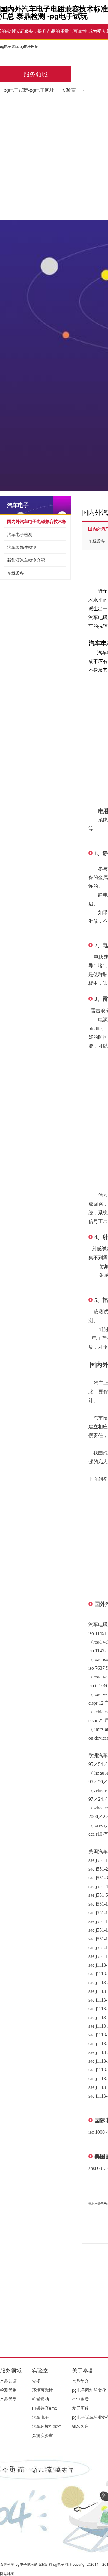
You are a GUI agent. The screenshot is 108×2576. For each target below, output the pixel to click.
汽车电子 (18, 505)
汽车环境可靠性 (47, 2426)
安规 (36, 2381)
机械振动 (40, 2399)
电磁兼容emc (45, 2408)
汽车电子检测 (20, 534)
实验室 (69, 90)
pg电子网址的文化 (89, 2390)
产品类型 (8, 2399)
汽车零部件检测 (22, 547)
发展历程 (80, 2408)
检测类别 (8, 2390)
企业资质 (80, 2399)
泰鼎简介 (80, 2381)
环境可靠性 (43, 2390)
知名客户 (80, 2426)
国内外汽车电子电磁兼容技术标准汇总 (37, 523)
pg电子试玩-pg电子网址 (19, 46)
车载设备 (16, 573)
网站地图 (7, 2573)
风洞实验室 (43, 2435)
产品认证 (8, 2381)
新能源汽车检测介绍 (26, 560)
